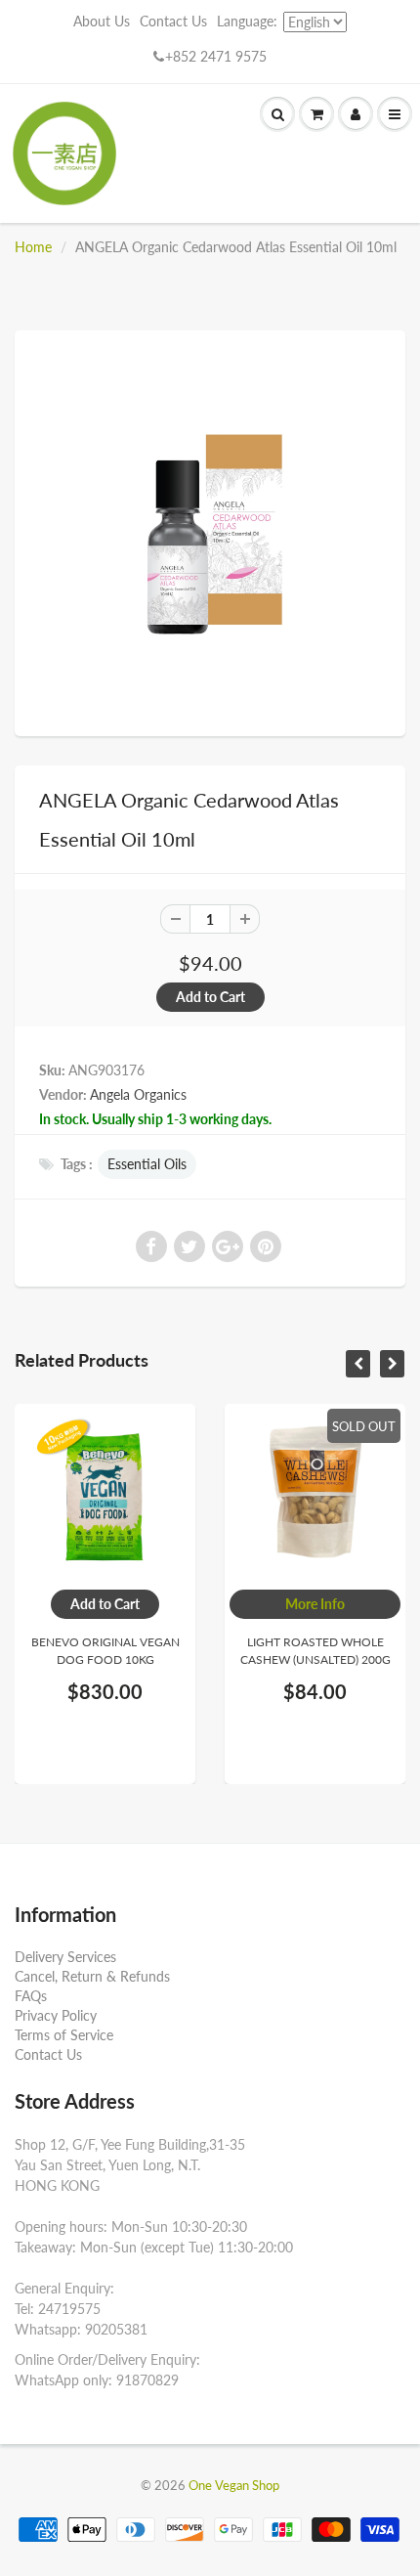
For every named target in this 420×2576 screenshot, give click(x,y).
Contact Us (173, 21)
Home (33, 247)
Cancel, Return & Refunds (92, 1976)
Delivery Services (65, 1957)
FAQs (31, 1996)
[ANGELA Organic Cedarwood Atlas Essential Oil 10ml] (210, 531)
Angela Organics (138, 1094)
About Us (102, 21)
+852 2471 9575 (216, 56)
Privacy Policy (56, 2015)
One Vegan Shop (234, 2485)
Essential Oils (147, 1164)
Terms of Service (64, 2035)
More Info (315, 1604)
